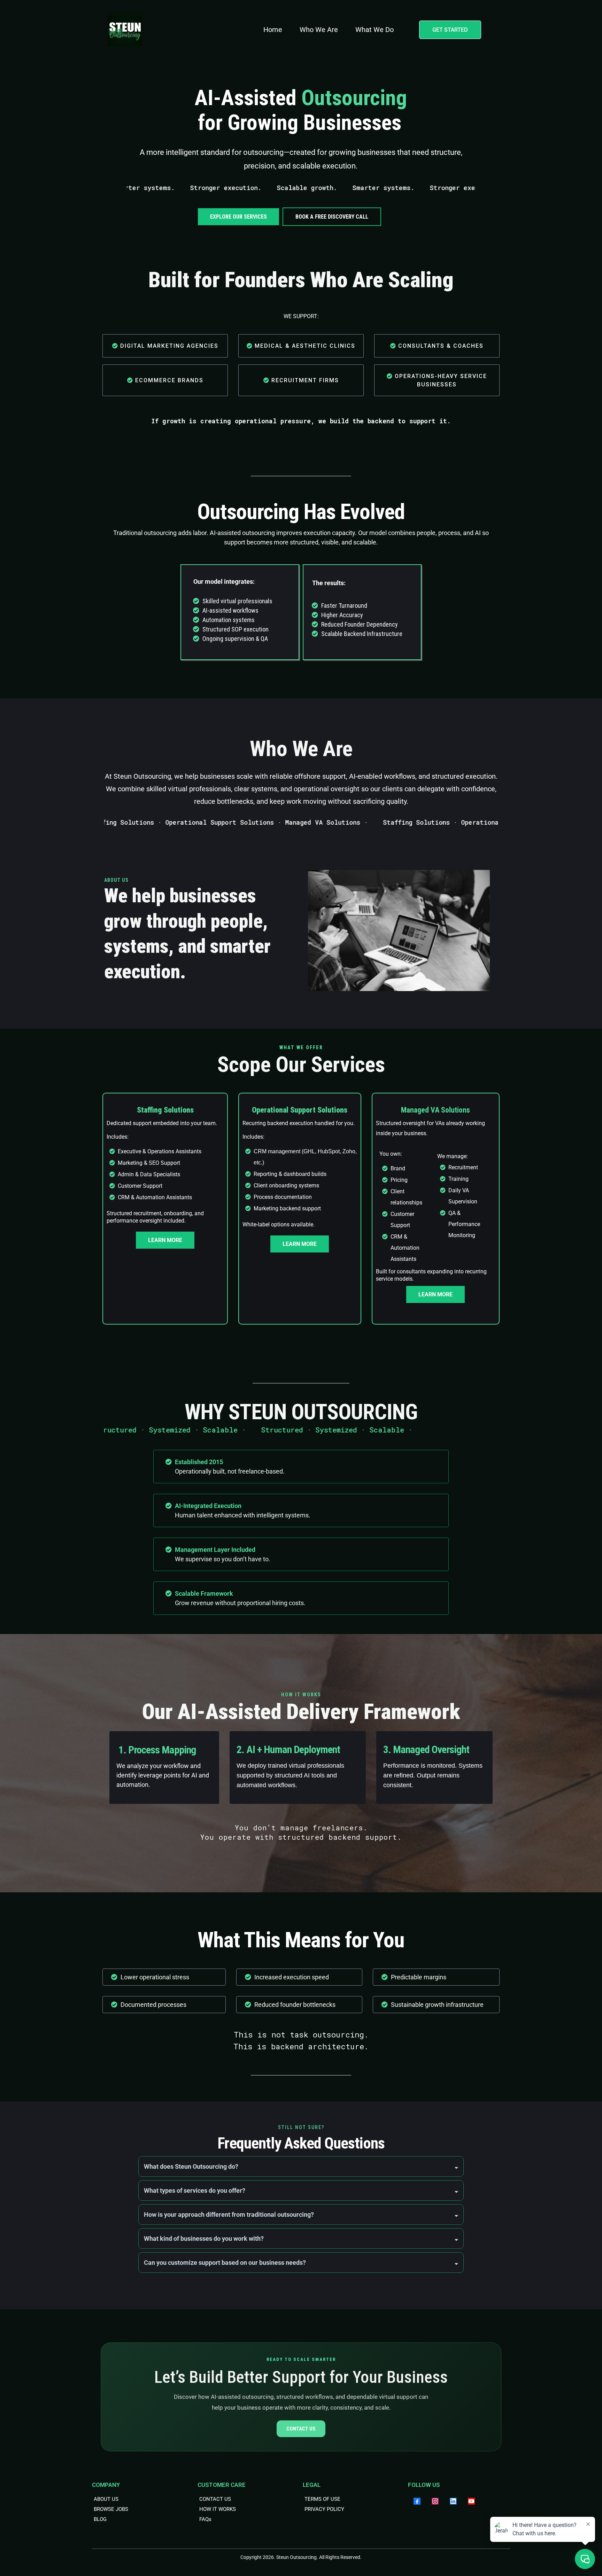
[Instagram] (435, 2501)
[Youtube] (471, 2501)
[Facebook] (417, 2501)
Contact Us (301, 2429)
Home (273, 30)
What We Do (375, 30)
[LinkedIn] (453, 2501)
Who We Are (319, 30)
